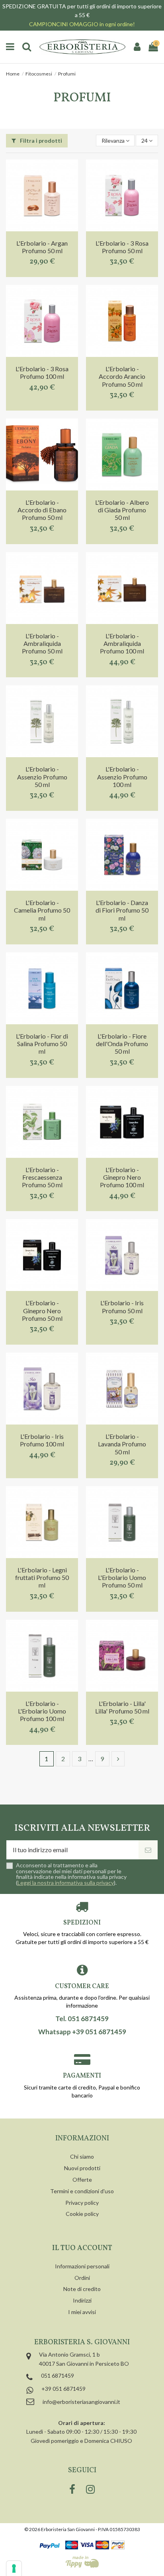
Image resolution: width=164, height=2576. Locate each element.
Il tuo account (82, 2248)
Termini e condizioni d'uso (82, 2191)
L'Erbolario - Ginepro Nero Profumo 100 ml (122, 1177)
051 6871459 (58, 2375)
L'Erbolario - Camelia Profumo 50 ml (42, 910)
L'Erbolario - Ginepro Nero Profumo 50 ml (42, 1310)
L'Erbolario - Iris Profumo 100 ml (42, 1440)
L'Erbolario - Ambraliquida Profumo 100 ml (122, 643)
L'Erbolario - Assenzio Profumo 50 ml (42, 776)
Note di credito (82, 2289)
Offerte (82, 2180)
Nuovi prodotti (82, 2168)
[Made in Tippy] (82, 2562)
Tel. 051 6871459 (82, 2019)
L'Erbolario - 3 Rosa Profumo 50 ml (122, 247)
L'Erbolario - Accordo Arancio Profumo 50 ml (122, 376)
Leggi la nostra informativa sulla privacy (66, 1883)
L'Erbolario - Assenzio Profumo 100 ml (122, 776)
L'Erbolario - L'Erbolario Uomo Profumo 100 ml (42, 1711)
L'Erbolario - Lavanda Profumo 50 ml (122, 1444)
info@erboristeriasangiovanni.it (81, 2402)
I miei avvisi (82, 2312)
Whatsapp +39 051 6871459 (82, 2032)
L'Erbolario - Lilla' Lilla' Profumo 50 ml (122, 1707)
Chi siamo (82, 2156)
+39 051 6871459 (63, 2389)
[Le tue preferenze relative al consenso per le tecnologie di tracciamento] (14, 2568)
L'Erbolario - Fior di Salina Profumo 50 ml (42, 1044)
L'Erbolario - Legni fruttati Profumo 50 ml (42, 1577)
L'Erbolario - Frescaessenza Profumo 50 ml (42, 1177)
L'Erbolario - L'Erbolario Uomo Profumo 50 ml (122, 1577)
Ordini (82, 2278)
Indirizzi (82, 2300)
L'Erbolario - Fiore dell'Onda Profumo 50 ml (122, 1044)
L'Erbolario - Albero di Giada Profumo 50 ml (122, 510)
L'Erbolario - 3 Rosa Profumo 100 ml (42, 372)
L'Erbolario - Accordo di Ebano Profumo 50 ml (42, 510)
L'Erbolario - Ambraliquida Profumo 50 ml (42, 643)
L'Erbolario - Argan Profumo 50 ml (42, 247)
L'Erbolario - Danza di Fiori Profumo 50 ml (122, 910)
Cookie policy (82, 2214)
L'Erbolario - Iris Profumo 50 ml (122, 1306)
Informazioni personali (82, 2266)
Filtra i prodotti (40, 141)
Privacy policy (82, 2203)
